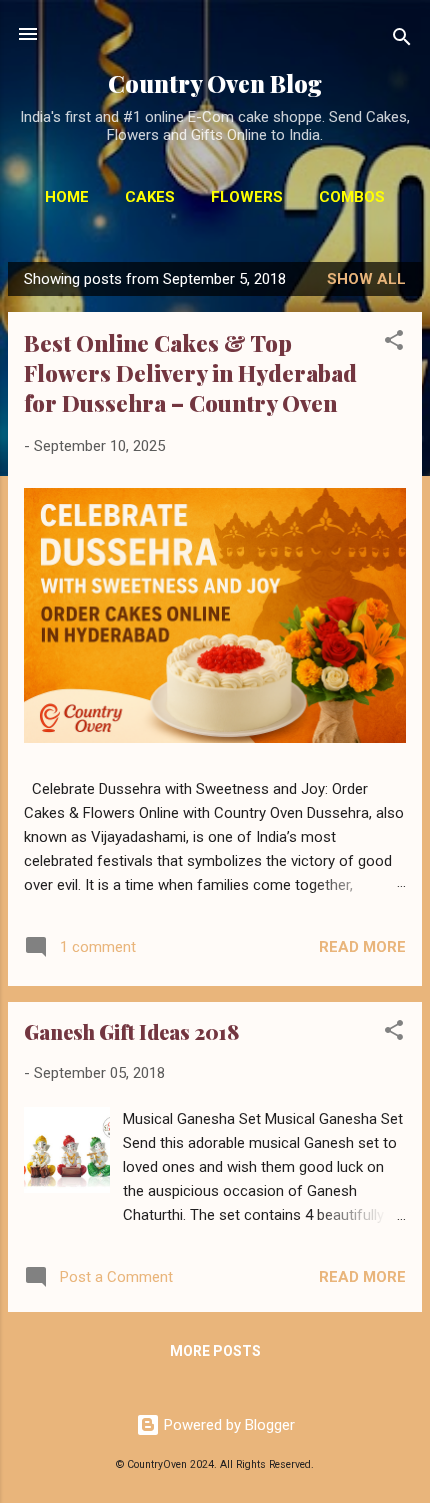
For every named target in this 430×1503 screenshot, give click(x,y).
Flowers (247, 197)
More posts (215, 1351)
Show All (366, 279)
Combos (352, 197)
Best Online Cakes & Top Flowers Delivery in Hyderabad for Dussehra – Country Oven (190, 373)
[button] (394, 343)
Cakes (150, 197)
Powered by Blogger (227, 1425)
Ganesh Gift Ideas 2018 (131, 1031)
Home (67, 197)
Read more (362, 947)
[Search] (402, 40)
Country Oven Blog (215, 83)
